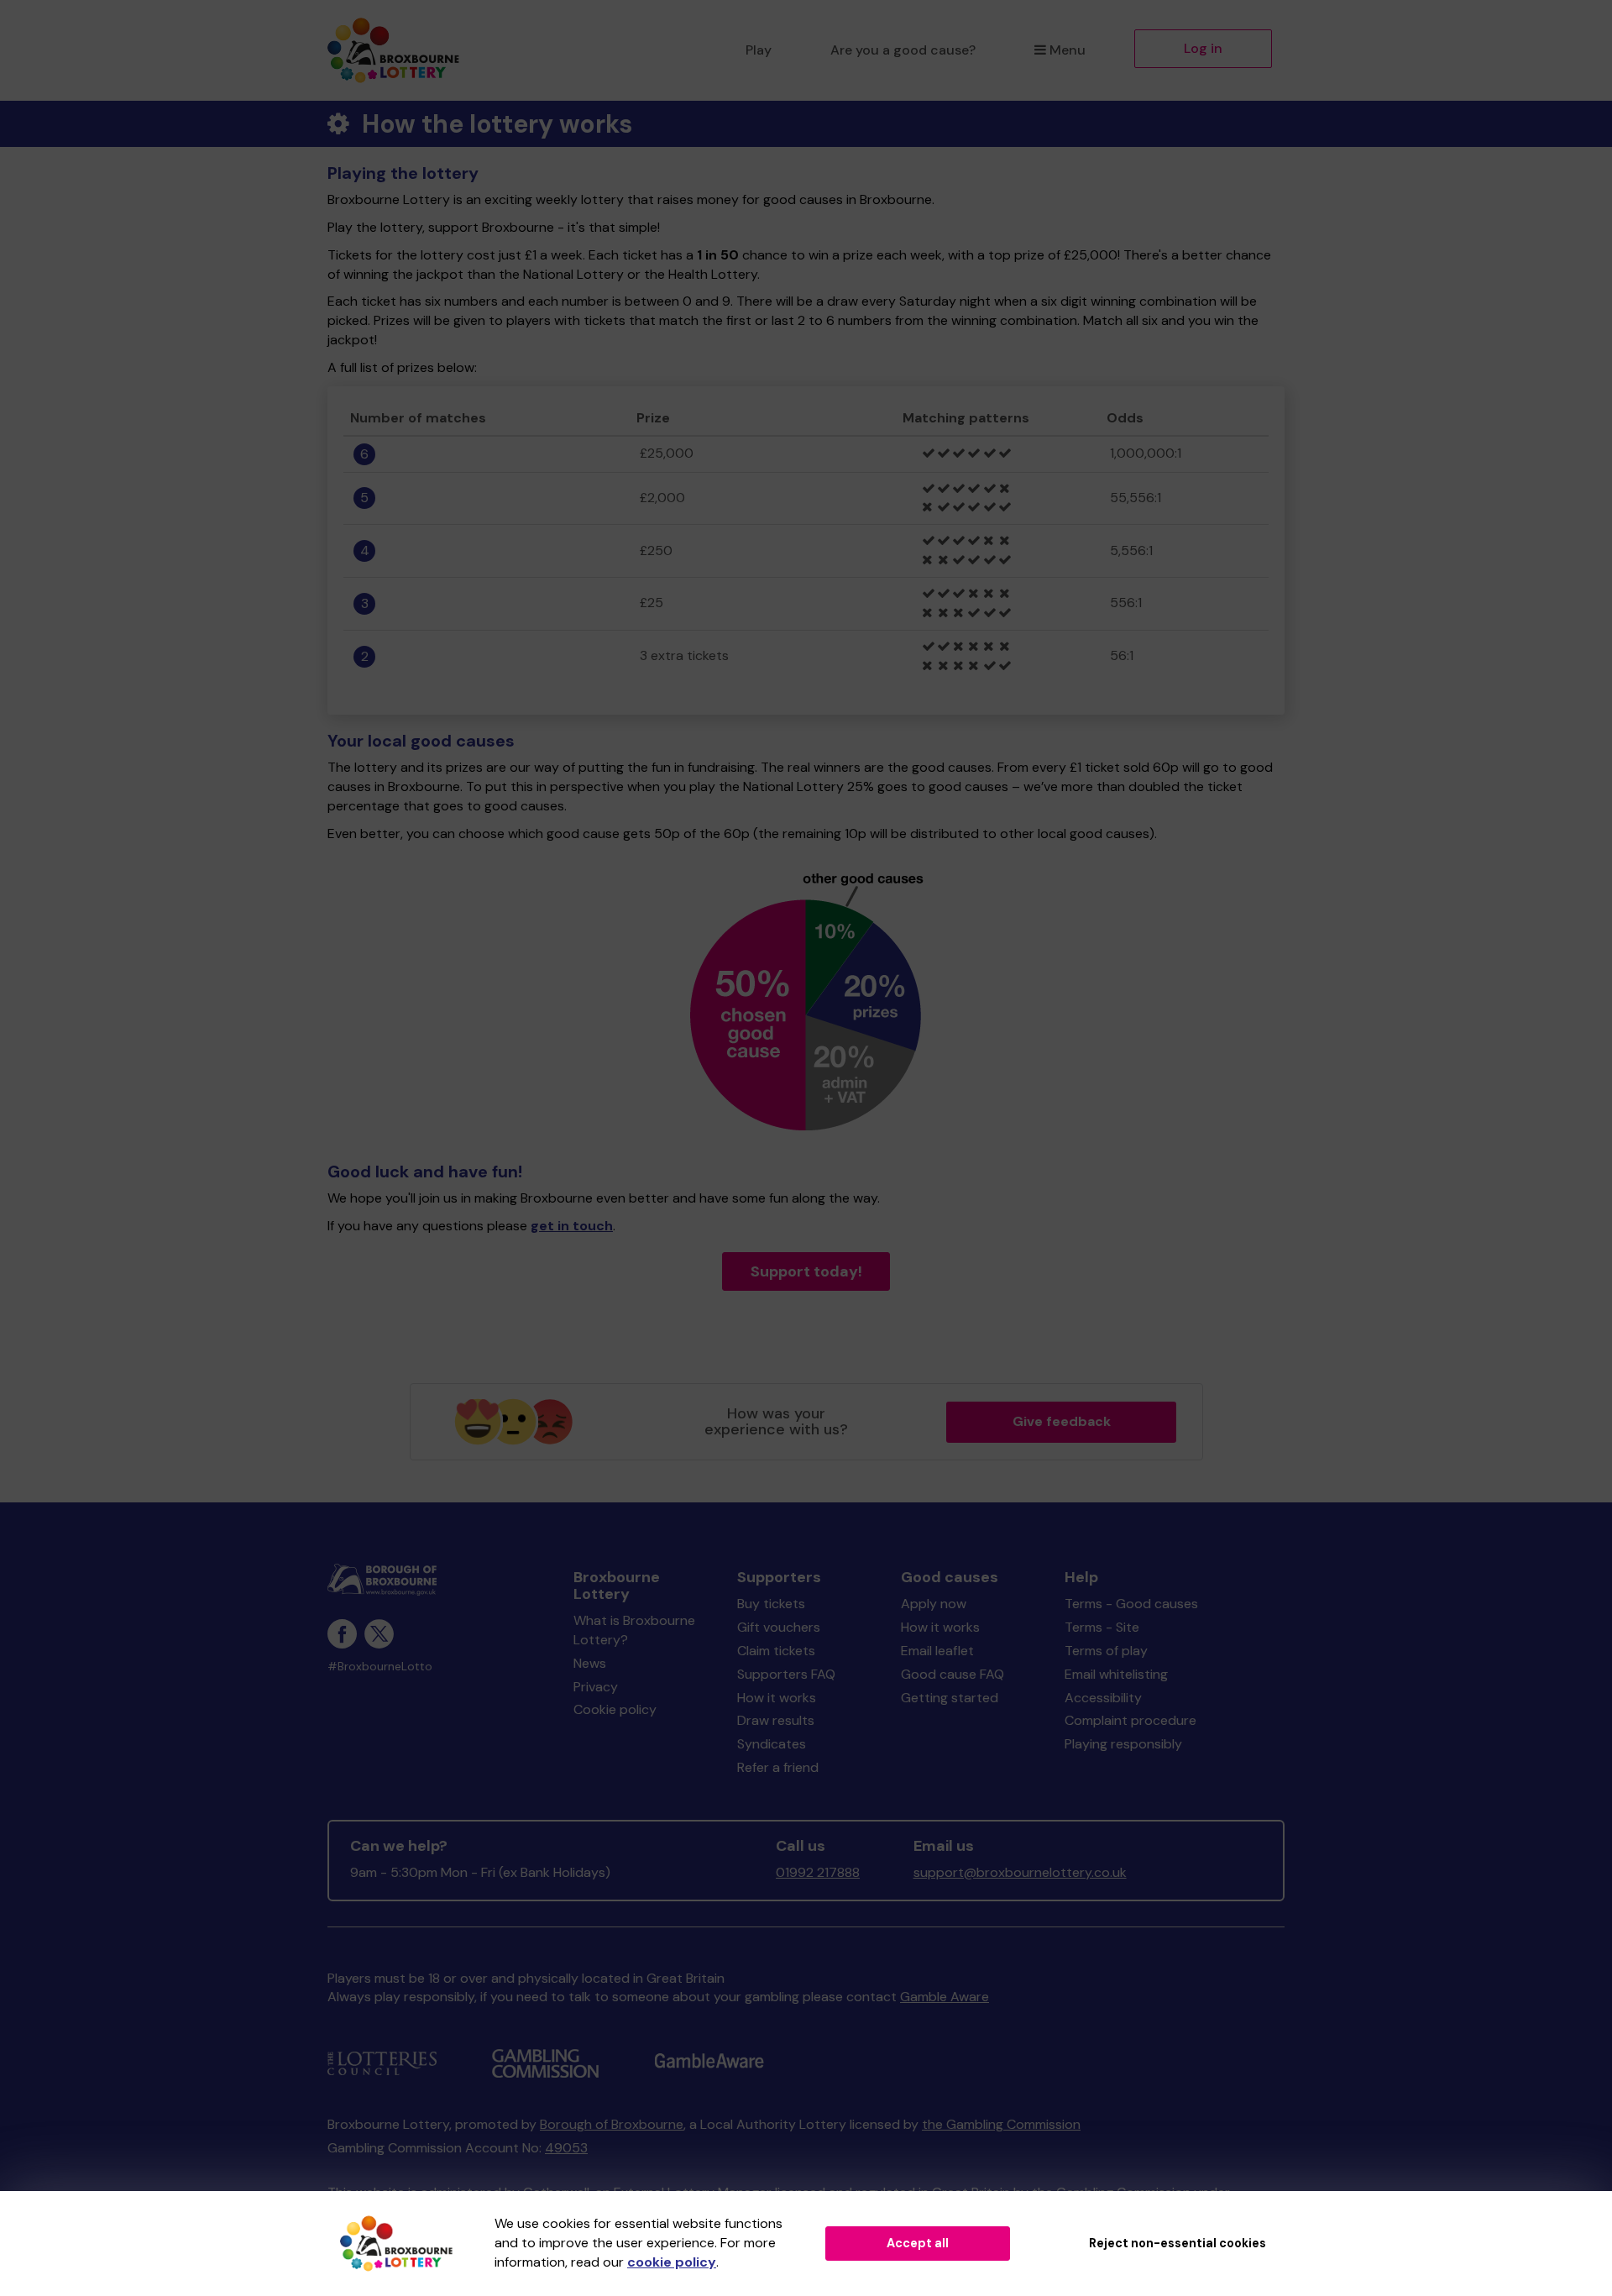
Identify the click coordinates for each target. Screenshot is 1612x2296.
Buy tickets (771, 1604)
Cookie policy (615, 1709)
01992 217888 (818, 1872)
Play (759, 50)
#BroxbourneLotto (380, 1667)
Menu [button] (1068, 50)
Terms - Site (1102, 1627)
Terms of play (1106, 1651)
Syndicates (772, 1744)
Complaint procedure (1130, 1720)
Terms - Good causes (1131, 1604)
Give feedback (1062, 1421)
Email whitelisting (1116, 1674)
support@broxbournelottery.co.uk (1020, 1872)
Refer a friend (778, 1767)
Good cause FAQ (953, 1674)
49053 (566, 2148)
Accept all (918, 2243)
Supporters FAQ (786, 1674)
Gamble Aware (945, 1997)
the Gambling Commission (1001, 2124)
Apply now (934, 1604)
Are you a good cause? (903, 50)
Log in (1203, 48)
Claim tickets (776, 1651)
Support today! (806, 1271)
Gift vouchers (779, 1627)
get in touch (572, 1226)
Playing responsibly (1123, 1744)
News (590, 1663)
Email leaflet (937, 1651)
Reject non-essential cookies (1178, 2243)
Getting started (950, 1698)
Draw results (776, 1720)
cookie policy (672, 2262)
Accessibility (1103, 1698)
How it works (777, 1698)
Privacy (596, 1687)
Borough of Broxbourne (612, 2124)
